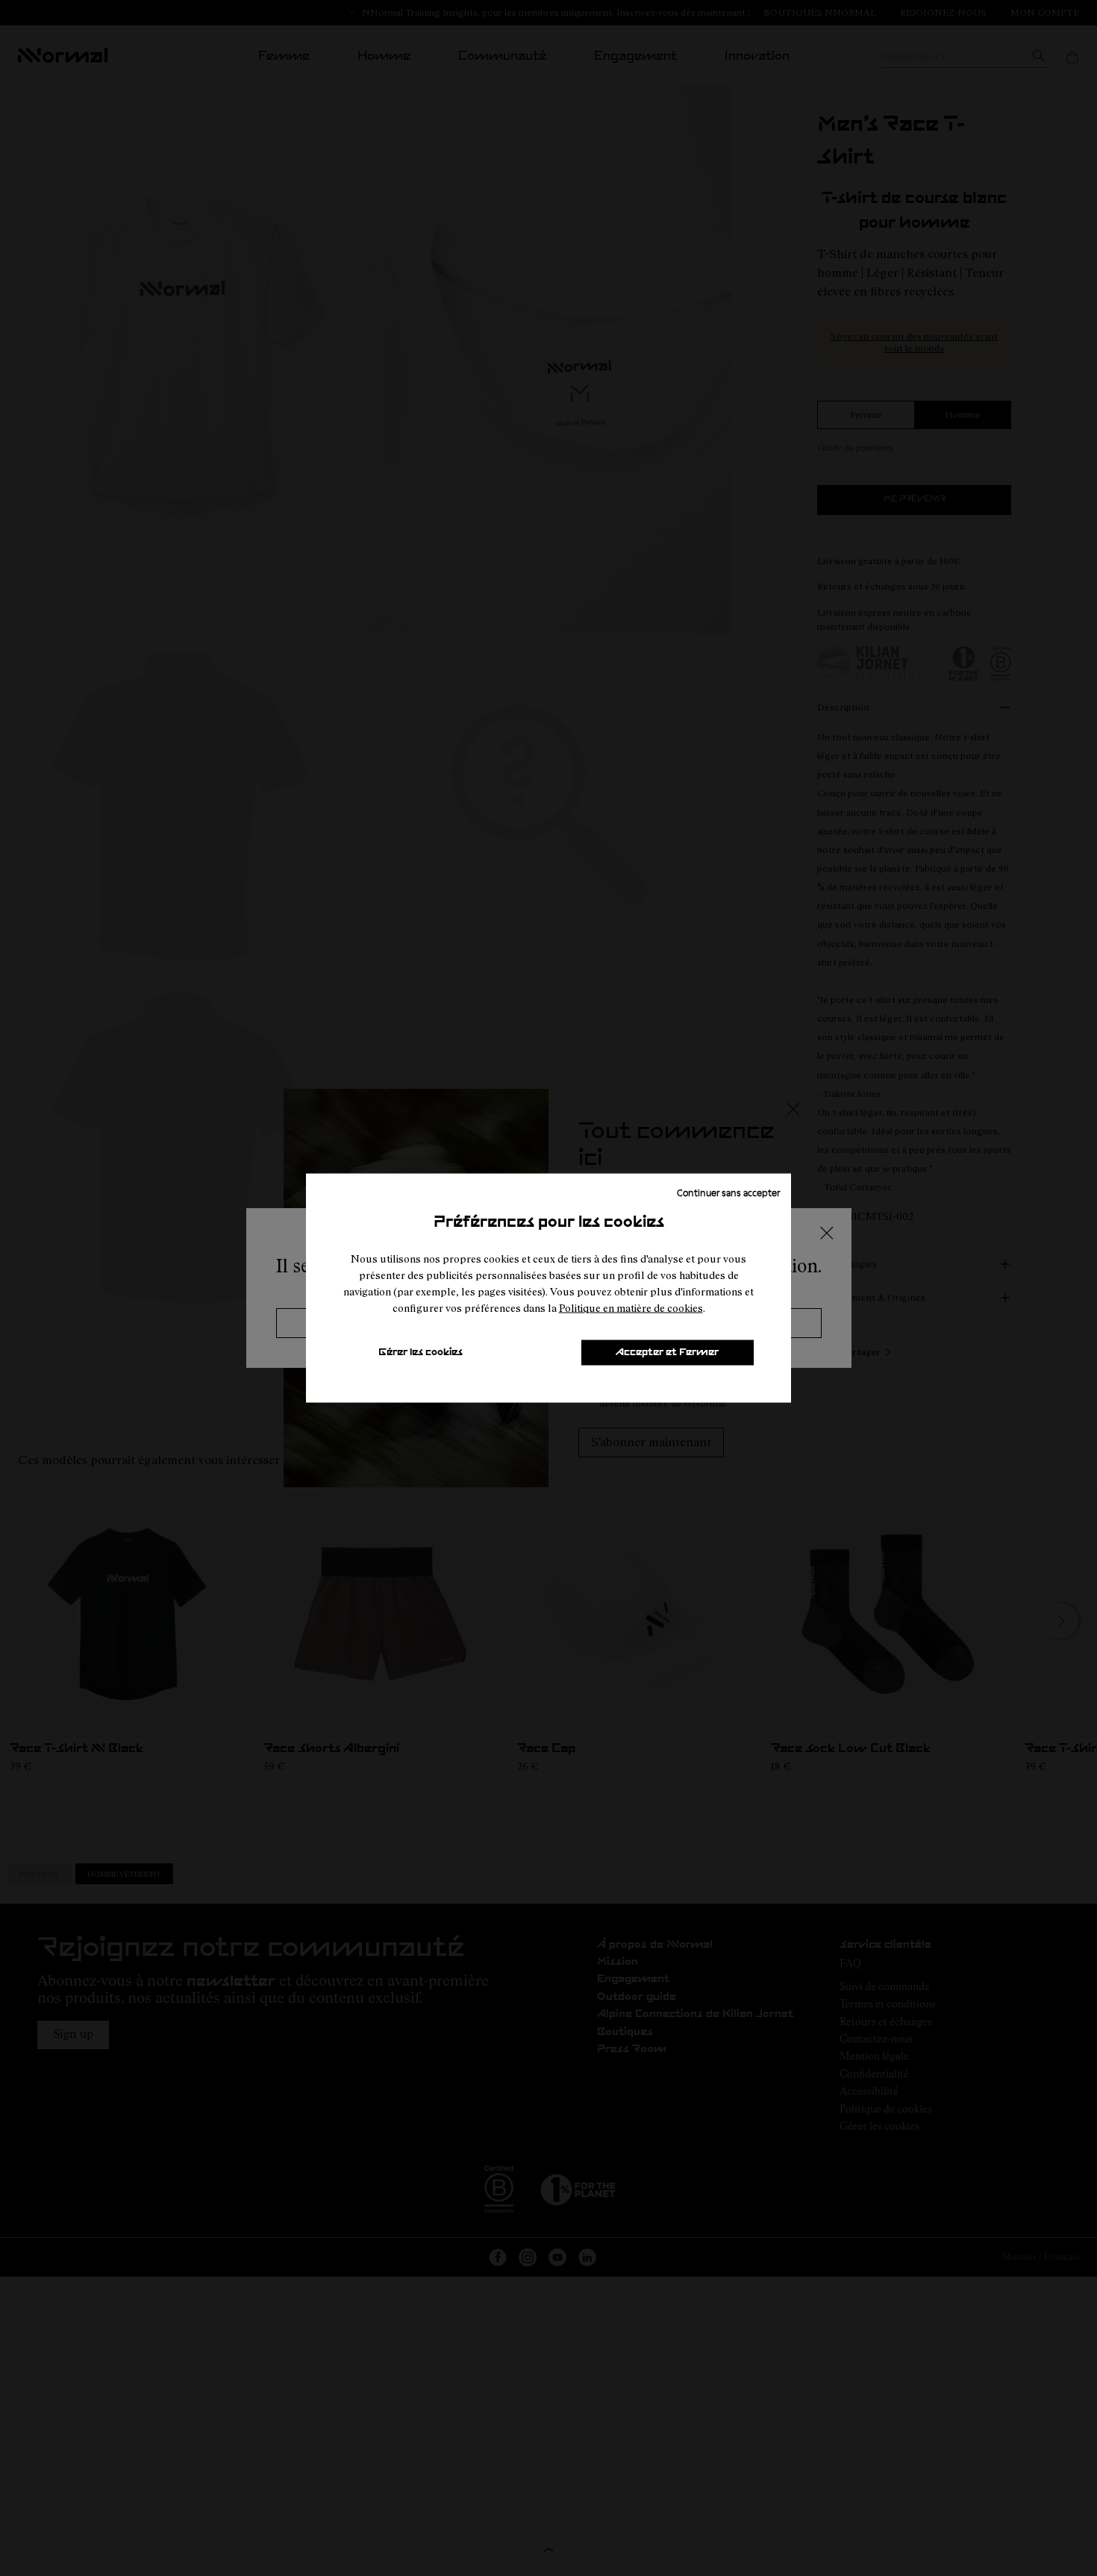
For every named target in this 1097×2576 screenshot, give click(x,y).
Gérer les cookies (421, 1353)
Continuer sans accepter (728, 1192)
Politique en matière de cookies (631, 1308)
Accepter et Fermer (667, 1353)
